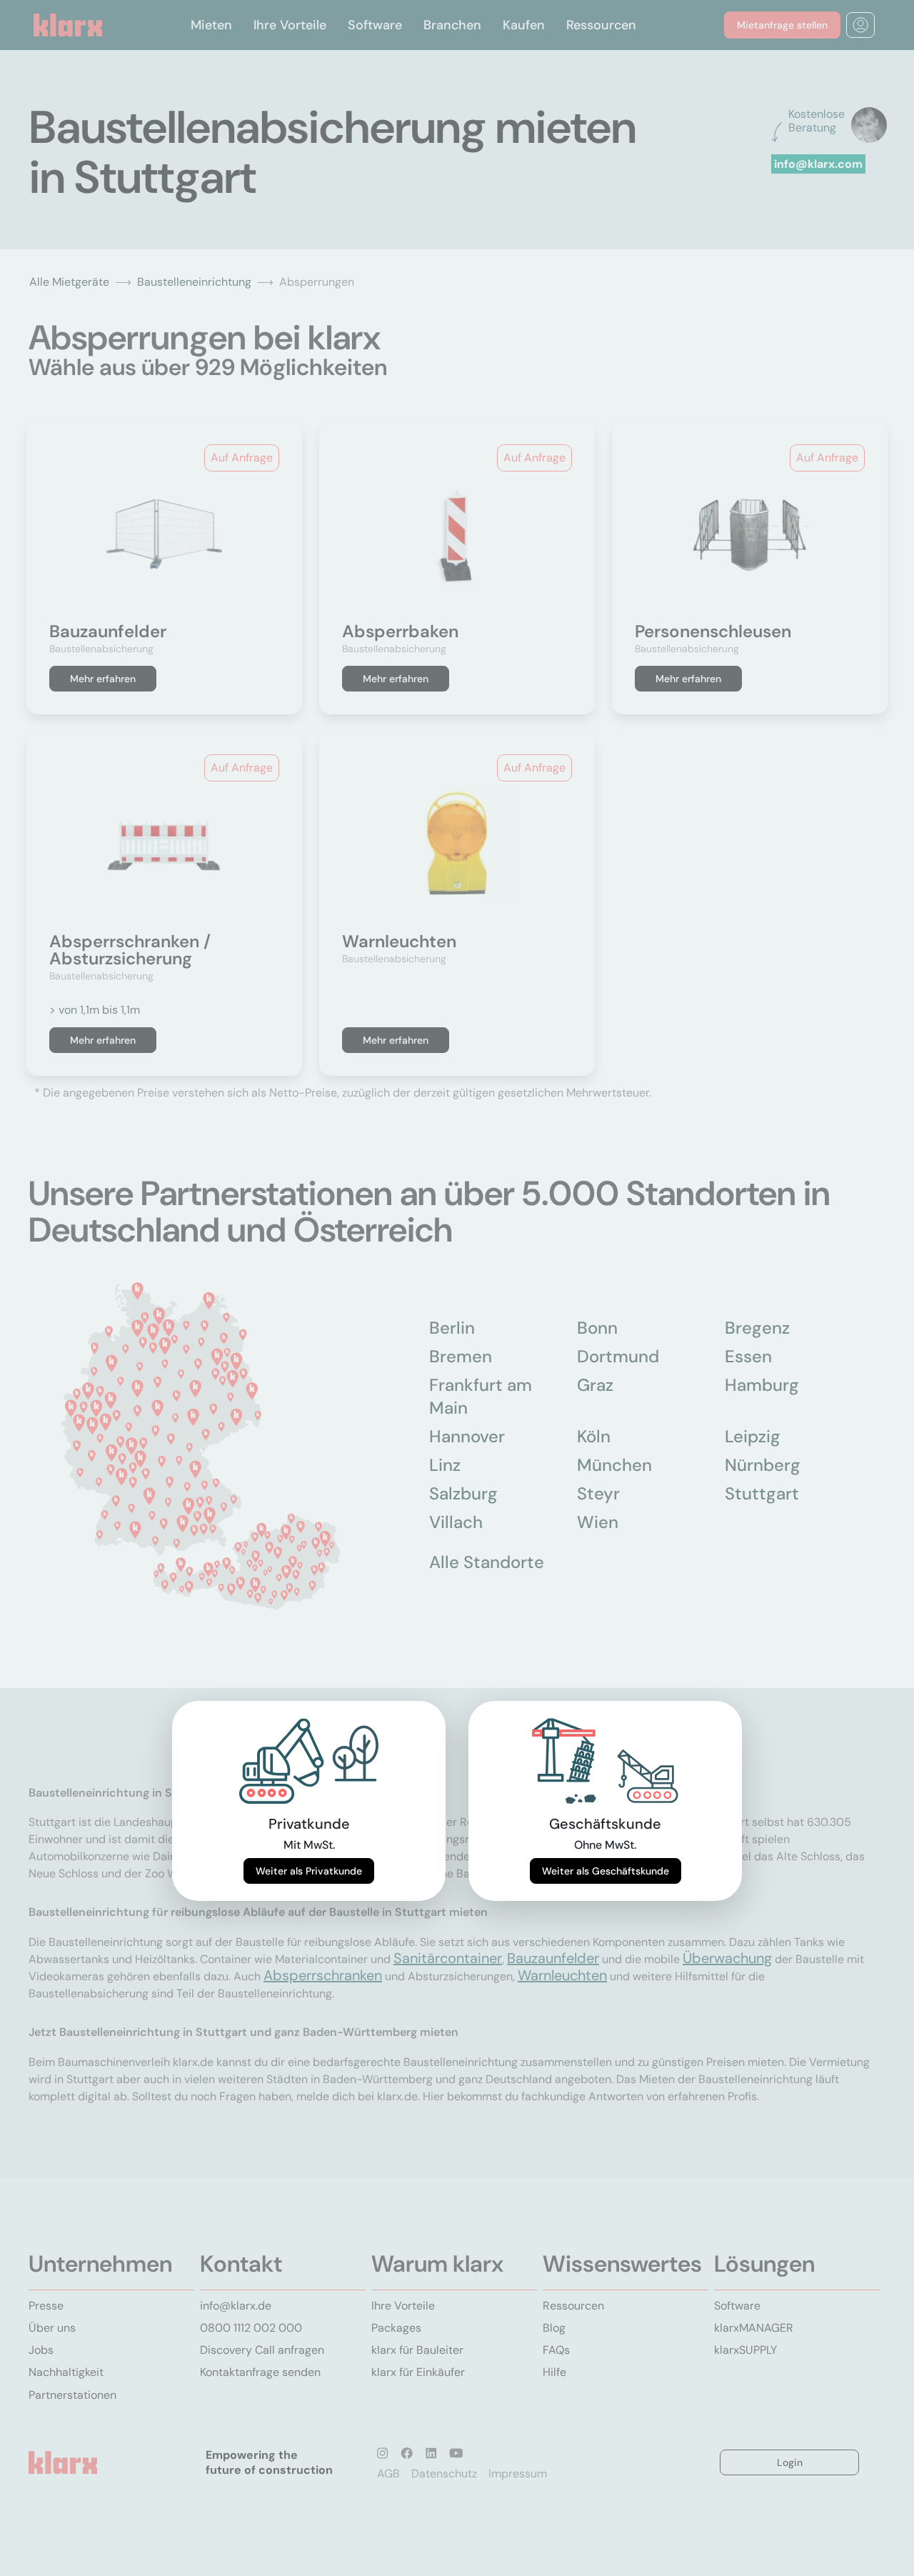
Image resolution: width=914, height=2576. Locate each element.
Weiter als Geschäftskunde (606, 1871)
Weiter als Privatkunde (309, 1871)
